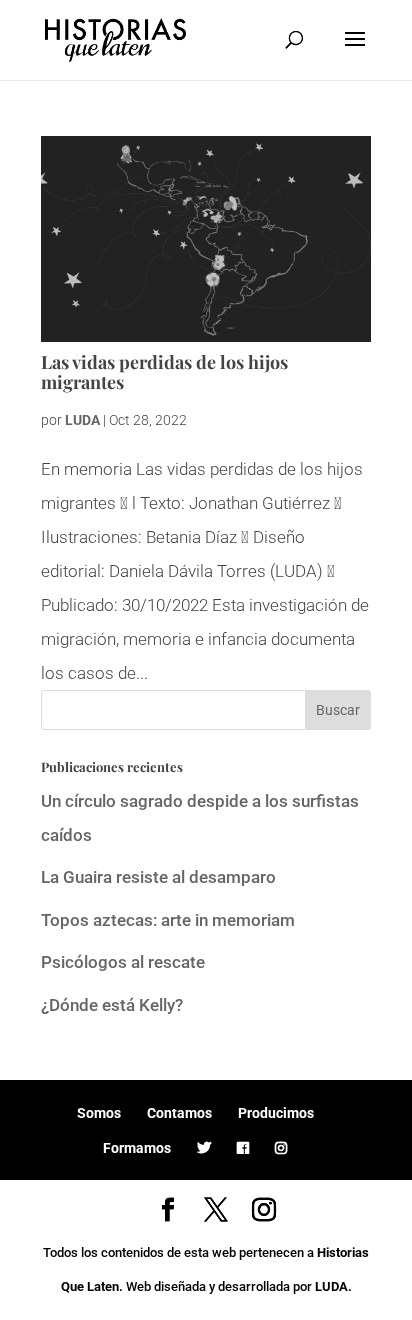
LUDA (82, 420)
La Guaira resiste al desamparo (158, 877)
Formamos (137, 1148)
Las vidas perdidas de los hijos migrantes (164, 372)
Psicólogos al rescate (123, 962)
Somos (99, 1113)
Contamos (179, 1113)
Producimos (276, 1113)
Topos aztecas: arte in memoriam (168, 920)
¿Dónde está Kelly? (112, 1005)
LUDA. (333, 1286)
